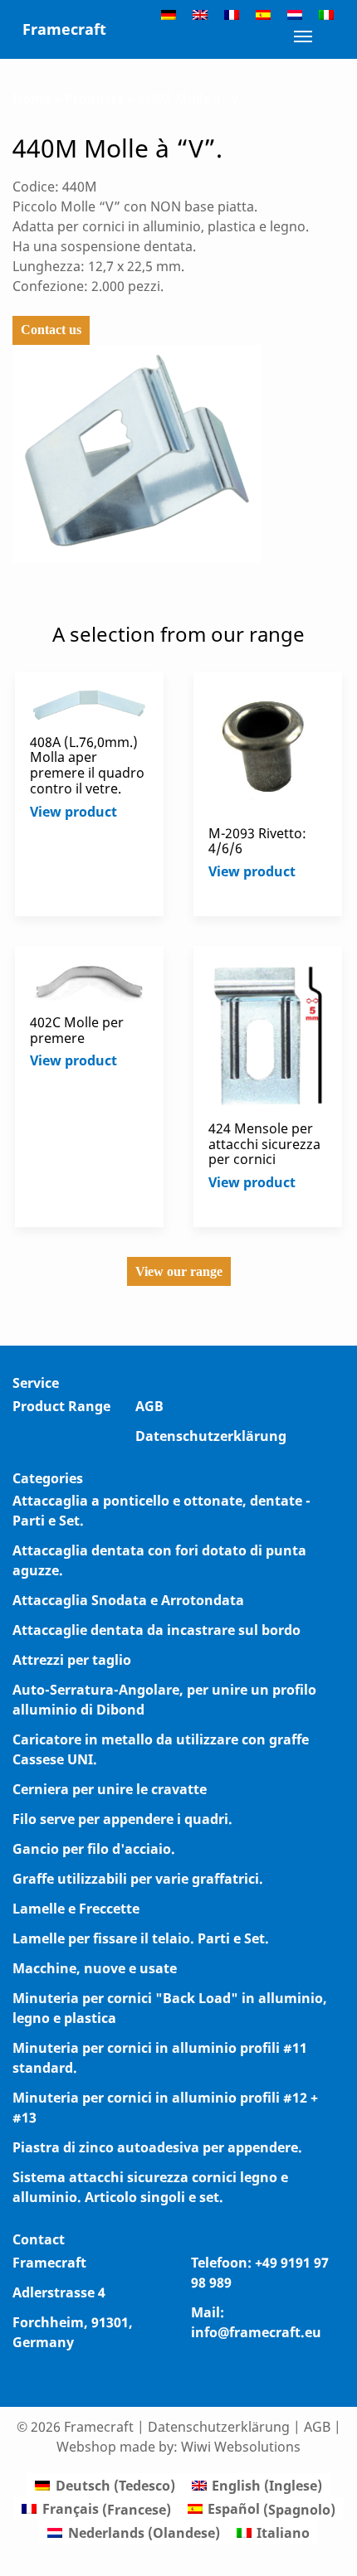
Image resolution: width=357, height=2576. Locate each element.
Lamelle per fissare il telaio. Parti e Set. (141, 1938)
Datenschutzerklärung (211, 1436)
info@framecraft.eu (256, 2332)
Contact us (51, 330)
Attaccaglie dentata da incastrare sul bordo (156, 1630)
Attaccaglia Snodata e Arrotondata (128, 1600)
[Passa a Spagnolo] (263, 14)
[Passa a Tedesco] (169, 14)
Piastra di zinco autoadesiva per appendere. (157, 2147)
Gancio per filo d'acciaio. (94, 1849)
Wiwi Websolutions (241, 2447)
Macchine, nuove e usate (95, 1968)
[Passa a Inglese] (200, 14)
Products (94, 99)
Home (32, 99)
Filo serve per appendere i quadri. (122, 1819)
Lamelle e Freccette (76, 1909)
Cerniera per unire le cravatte (110, 1789)
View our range (179, 1271)
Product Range (61, 1406)
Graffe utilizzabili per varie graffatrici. (138, 1879)
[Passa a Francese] (232, 14)
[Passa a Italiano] (326, 14)
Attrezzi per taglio (72, 1660)
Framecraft (64, 29)
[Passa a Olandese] (295, 14)
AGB (149, 1406)
